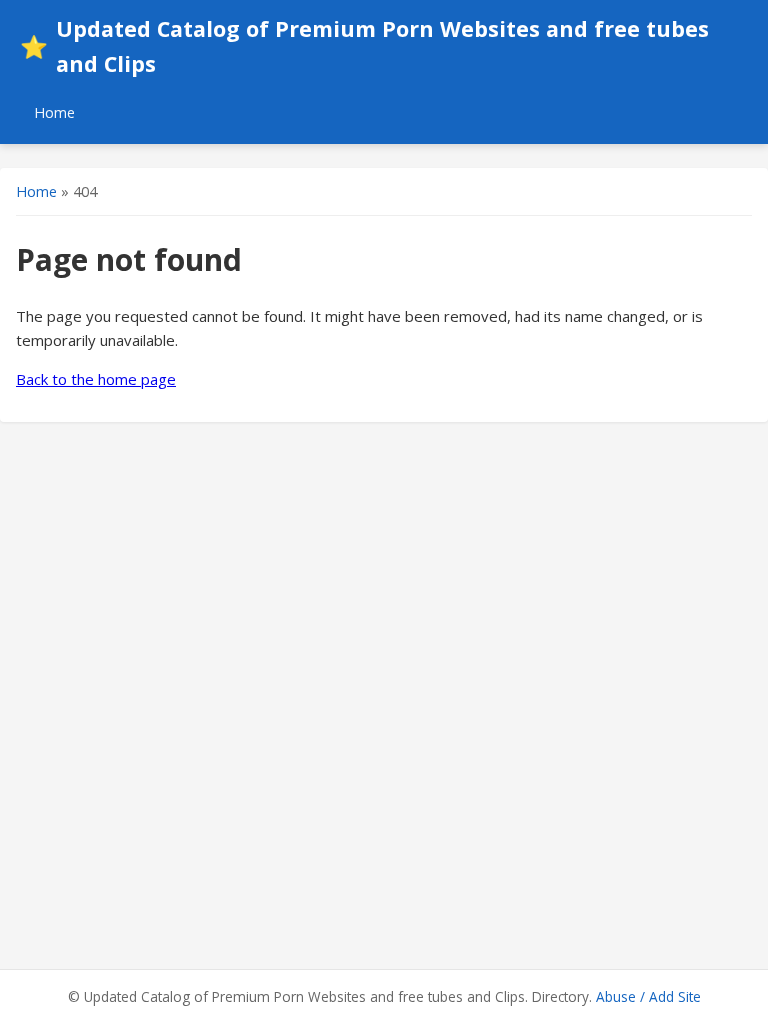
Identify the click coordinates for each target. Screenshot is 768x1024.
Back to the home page (96, 379)
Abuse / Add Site (648, 996)
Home (54, 112)
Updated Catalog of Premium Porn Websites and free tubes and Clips (364, 46)
